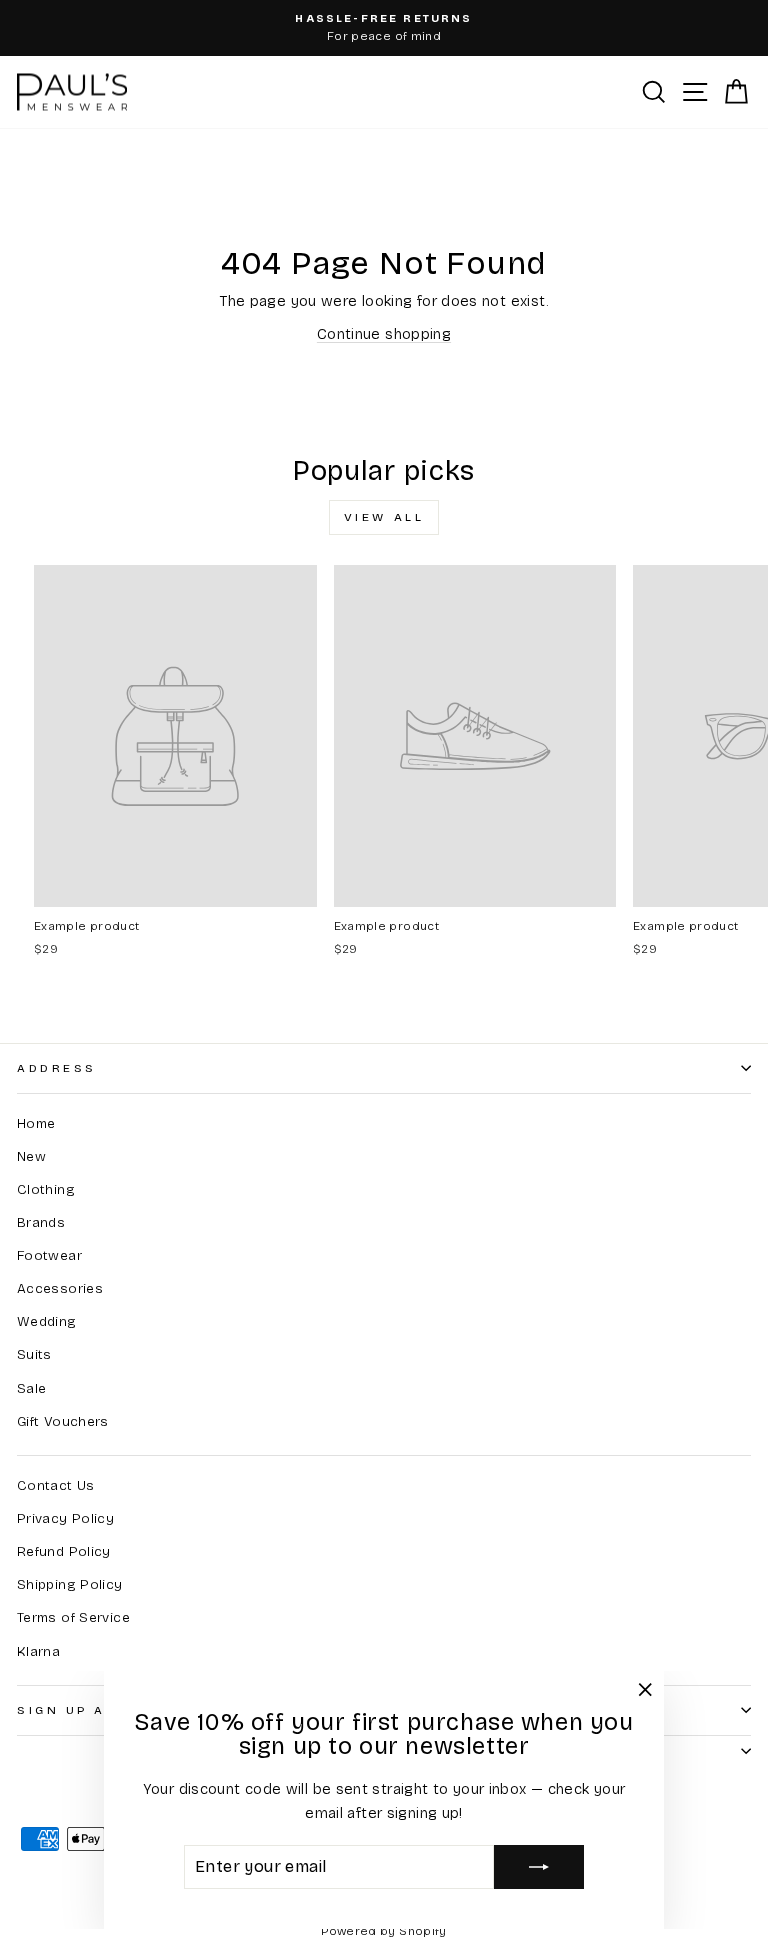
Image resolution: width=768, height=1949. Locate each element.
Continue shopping (384, 334)
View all (384, 517)
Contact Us (56, 1485)
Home (36, 1123)
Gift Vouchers (63, 1421)
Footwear (49, 1255)
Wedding (47, 1321)
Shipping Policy (70, 1584)
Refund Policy (64, 1551)
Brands (41, 1222)
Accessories (60, 1288)
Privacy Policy (65, 1518)
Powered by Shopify (384, 1931)
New (31, 1156)
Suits (34, 1354)
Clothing (46, 1189)
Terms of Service (73, 1617)
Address (57, 1068)
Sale (31, 1388)
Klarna (38, 1651)
